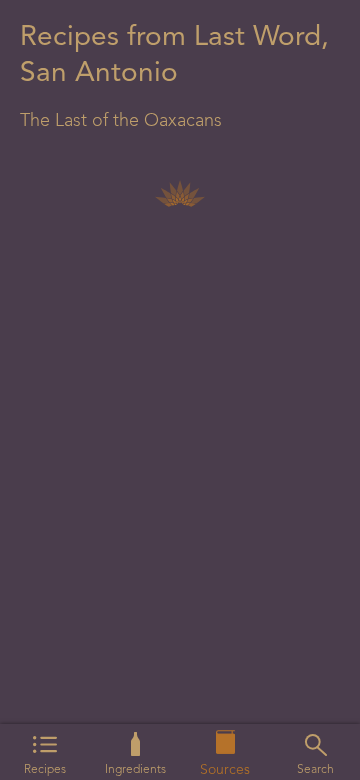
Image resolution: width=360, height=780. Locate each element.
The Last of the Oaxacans (121, 121)
